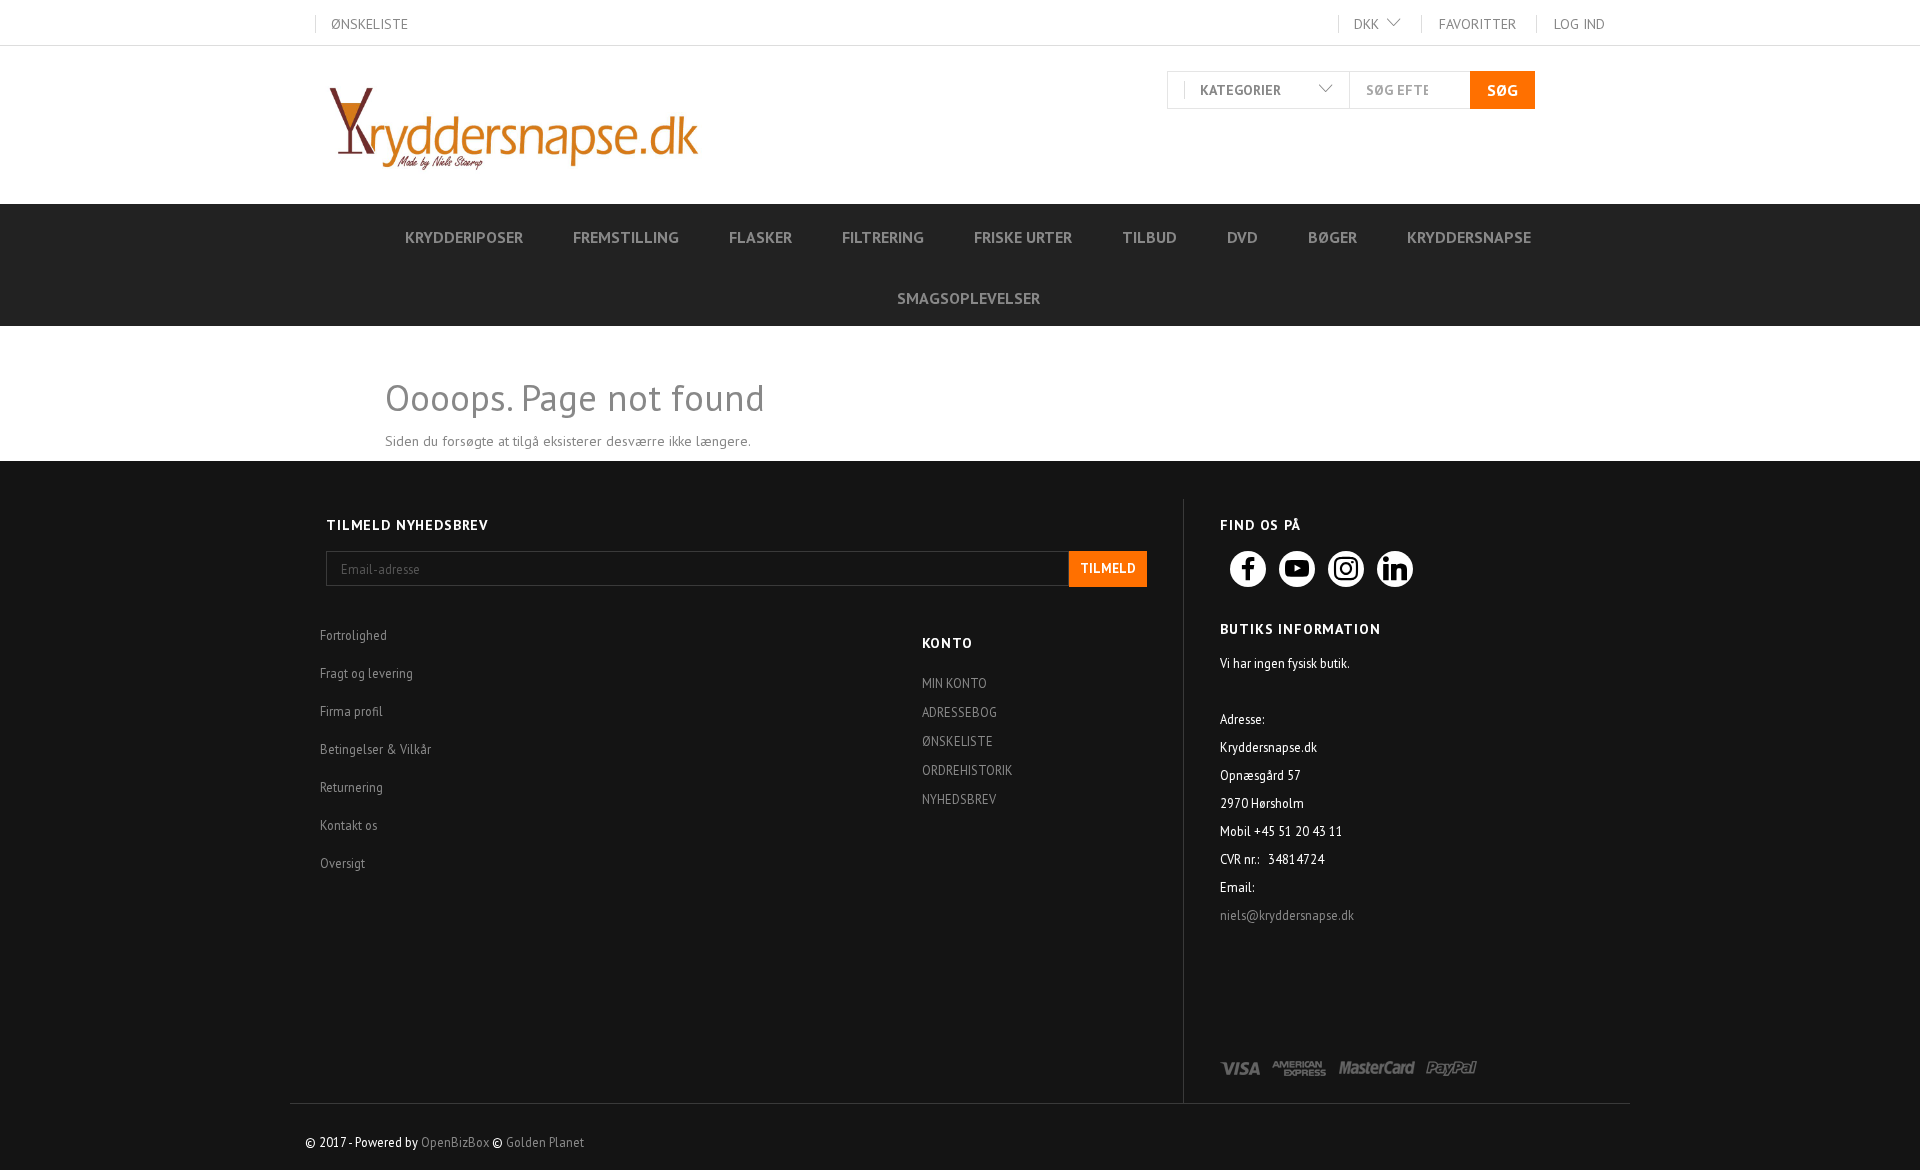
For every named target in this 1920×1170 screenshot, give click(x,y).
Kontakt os (348, 825)
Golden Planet (545, 1142)
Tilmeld (1108, 568)
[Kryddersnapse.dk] (513, 124)
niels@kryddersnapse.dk (1288, 915)
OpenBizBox (455, 1142)
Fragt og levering (366, 673)
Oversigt (342, 863)
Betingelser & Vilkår (375, 749)
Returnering (351, 787)
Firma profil (351, 711)
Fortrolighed (353, 635)
